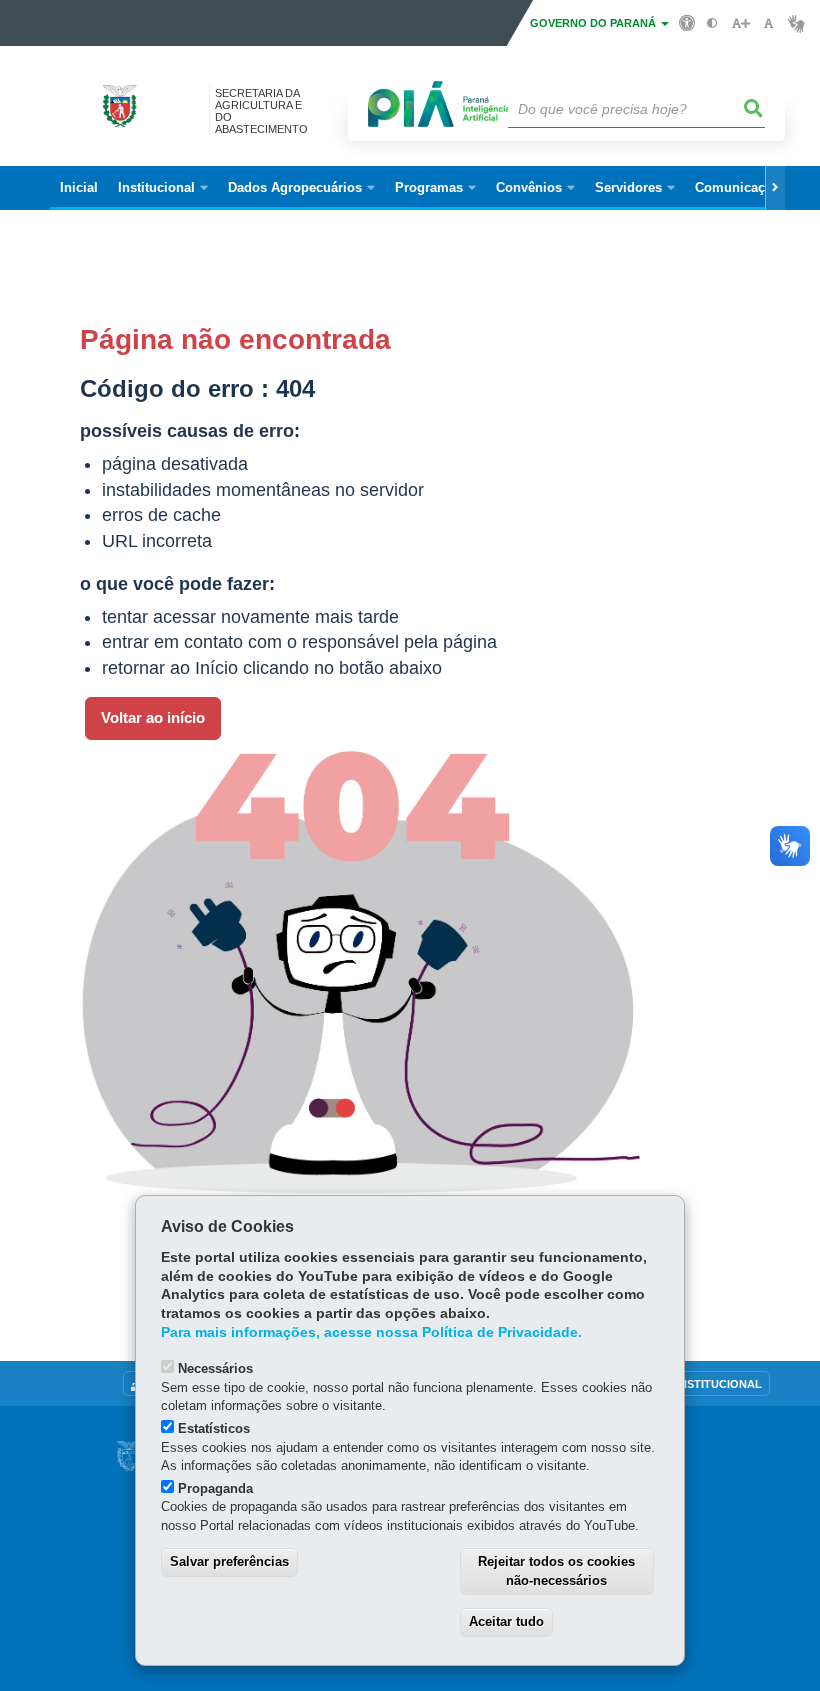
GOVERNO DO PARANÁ (594, 23)
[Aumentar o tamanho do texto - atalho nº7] (740, 23)
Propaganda (215, 1488)
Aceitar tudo (506, 1621)
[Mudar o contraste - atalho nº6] (712, 23)
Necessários (215, 1368)
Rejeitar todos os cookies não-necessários (556, 1571)
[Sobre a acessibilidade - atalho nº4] (687, 22)
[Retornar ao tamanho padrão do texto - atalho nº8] (768, 23)
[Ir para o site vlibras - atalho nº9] (796, 23)
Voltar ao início (153, 718)
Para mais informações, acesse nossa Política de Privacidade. (371, 1332)
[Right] (775, 188)
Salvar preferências (229, 1561)
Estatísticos (214, 1428)
